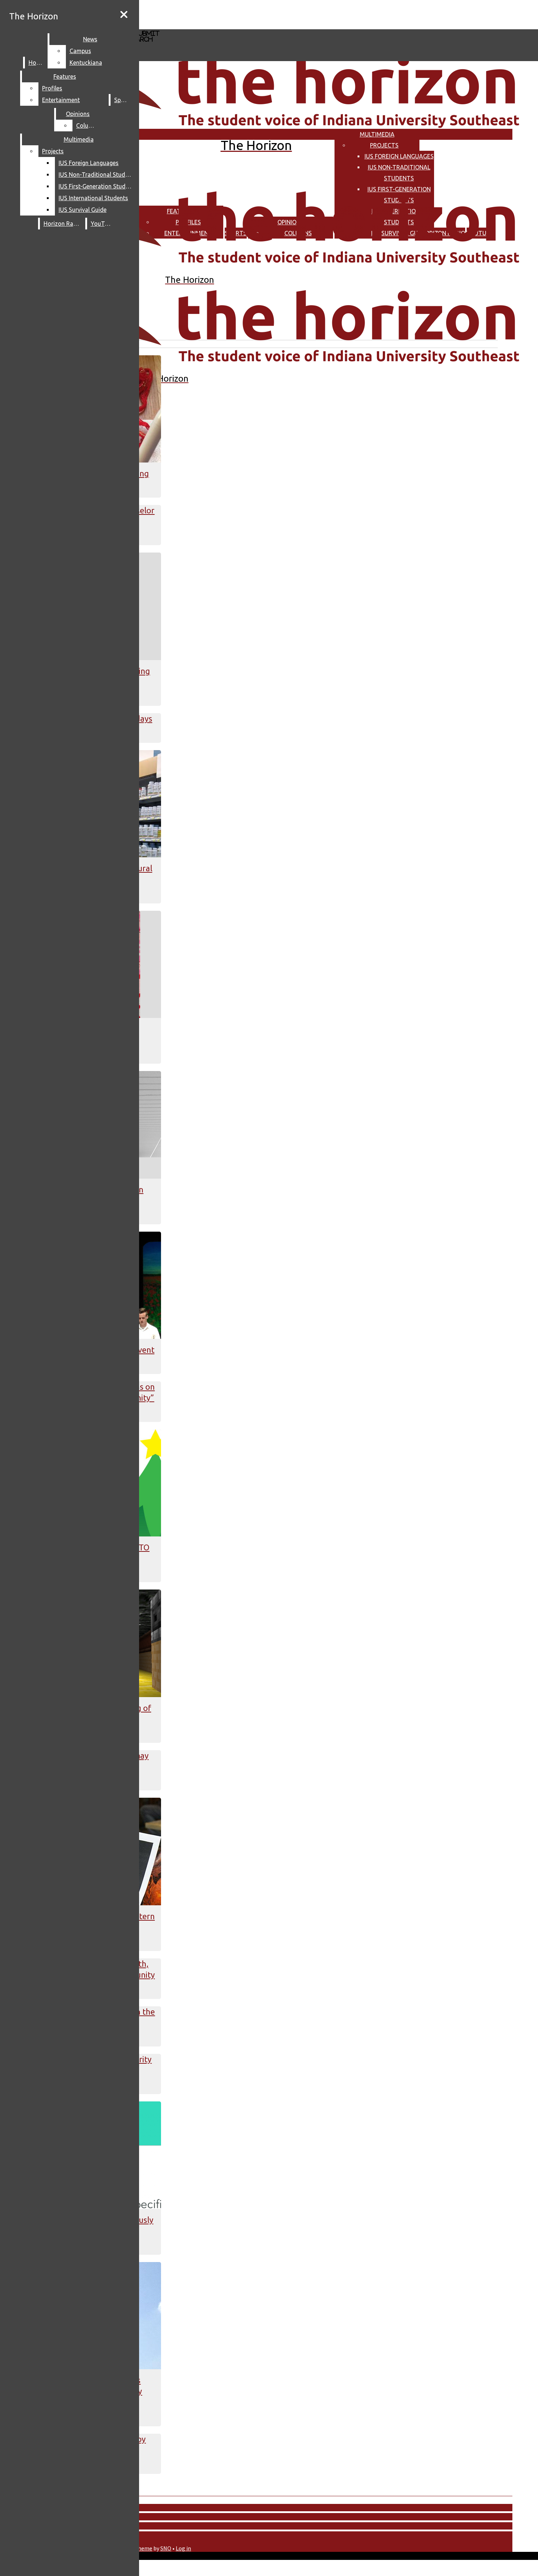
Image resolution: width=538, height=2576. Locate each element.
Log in (183, 2548)
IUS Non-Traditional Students (97, 175)
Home (36, 63)
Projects (384, 145)
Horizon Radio (63, 224)
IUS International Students (93, 198)
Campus (80, 51)
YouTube (102, 224)
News (90, 39)
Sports (123, 100)
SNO (166, 2548)
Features (65, 76)
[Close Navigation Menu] (124, 15)
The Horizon (34, 16)
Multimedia (377, 134)
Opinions (78, 114)
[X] (219, 26)
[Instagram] (219, 14)
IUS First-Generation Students (97, 186)
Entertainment (61, 100)
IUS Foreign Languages (399, 156)
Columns (88, 126)
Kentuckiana (86, 63)
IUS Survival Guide (83, 210)
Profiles (52, 88)
